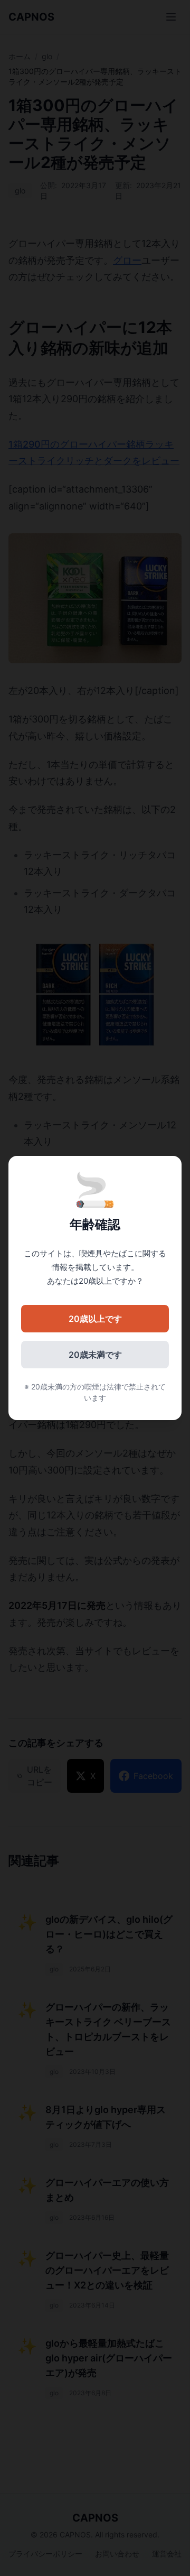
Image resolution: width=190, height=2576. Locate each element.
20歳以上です (95, 1319)
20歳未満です (95, 1355)
